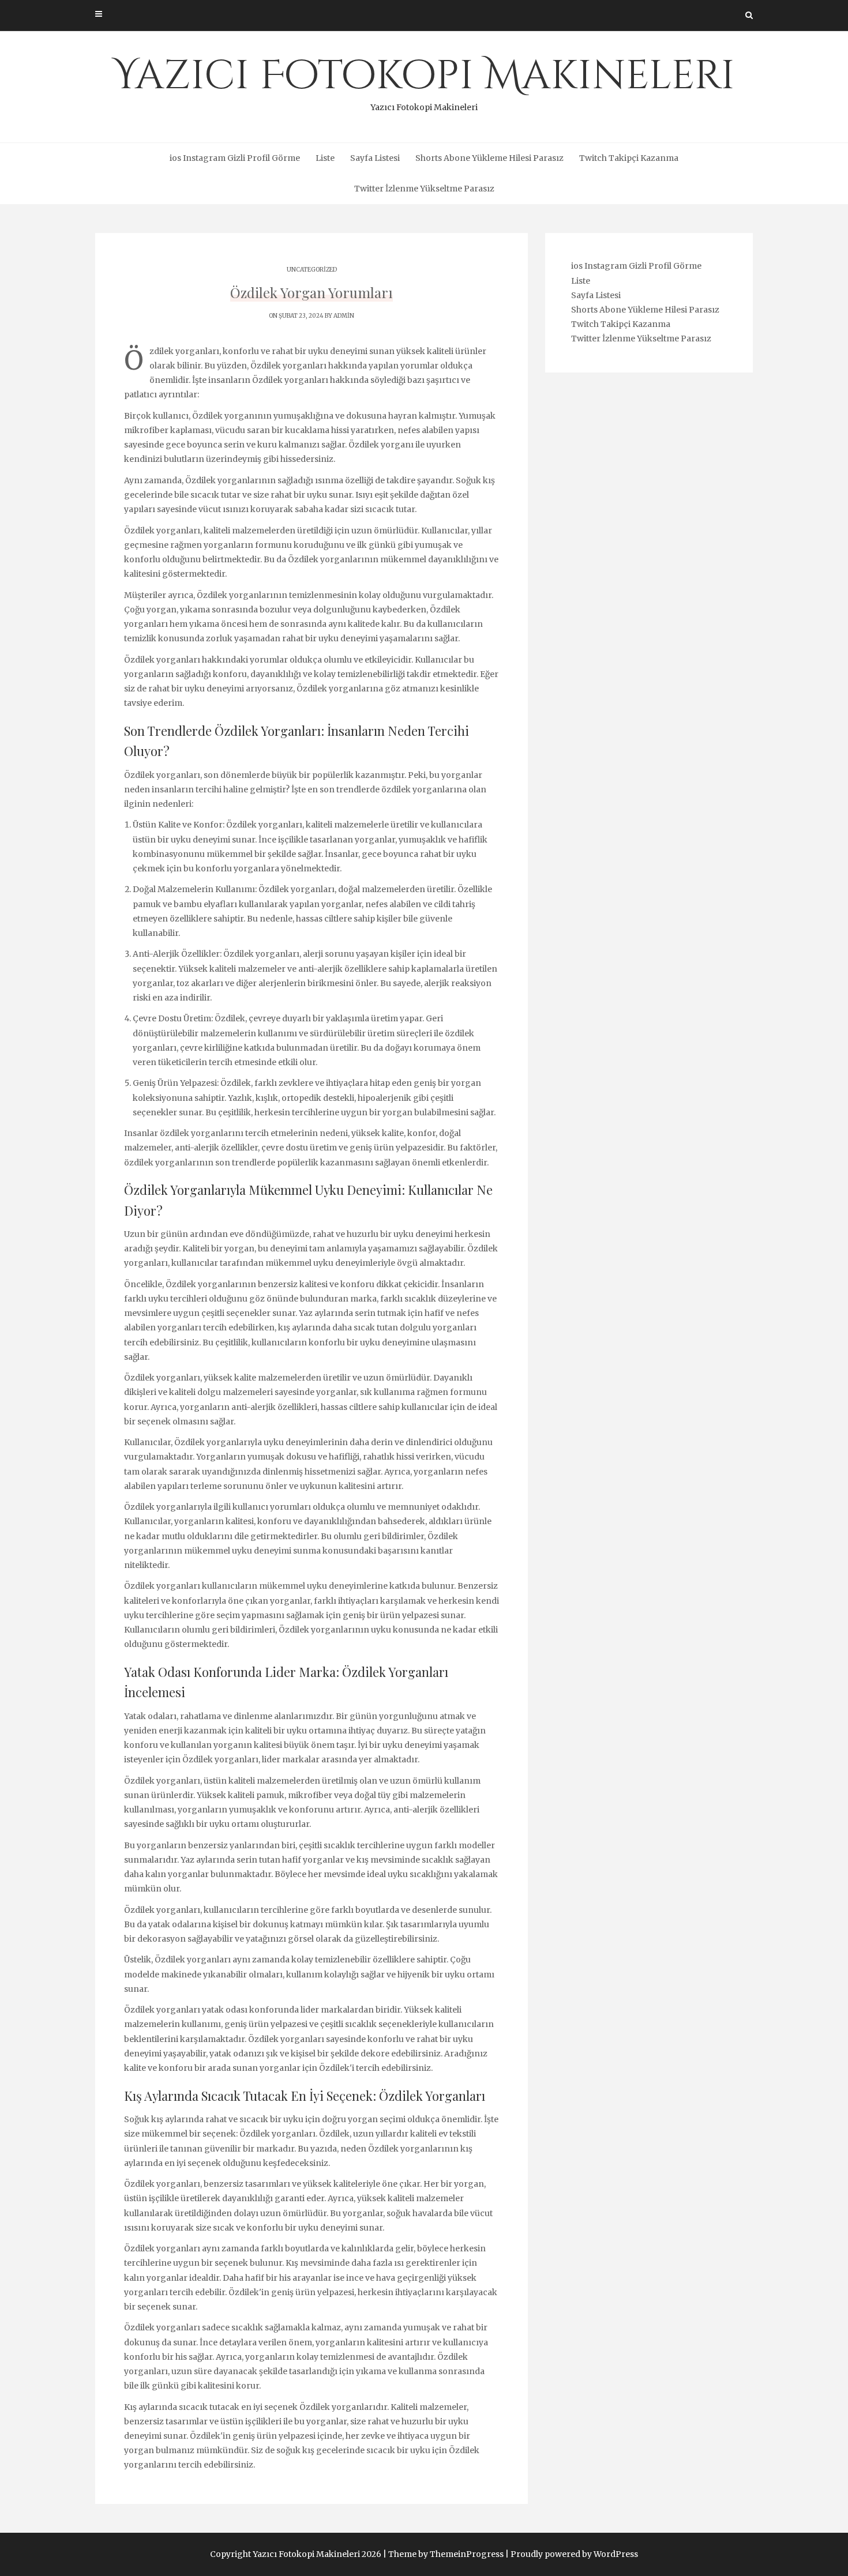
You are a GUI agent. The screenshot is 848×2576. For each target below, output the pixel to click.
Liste (325, 158)
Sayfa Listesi (375, 158)
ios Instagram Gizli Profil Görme (235, 158)
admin (344, 316)
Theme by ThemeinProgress (446, 2554)
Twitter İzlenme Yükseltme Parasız (424, 189)
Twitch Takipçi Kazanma (629, 158)
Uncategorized (312, 270)
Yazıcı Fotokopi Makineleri (424, 81)
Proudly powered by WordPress (574, 2554)
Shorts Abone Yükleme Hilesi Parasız (489, 158)
